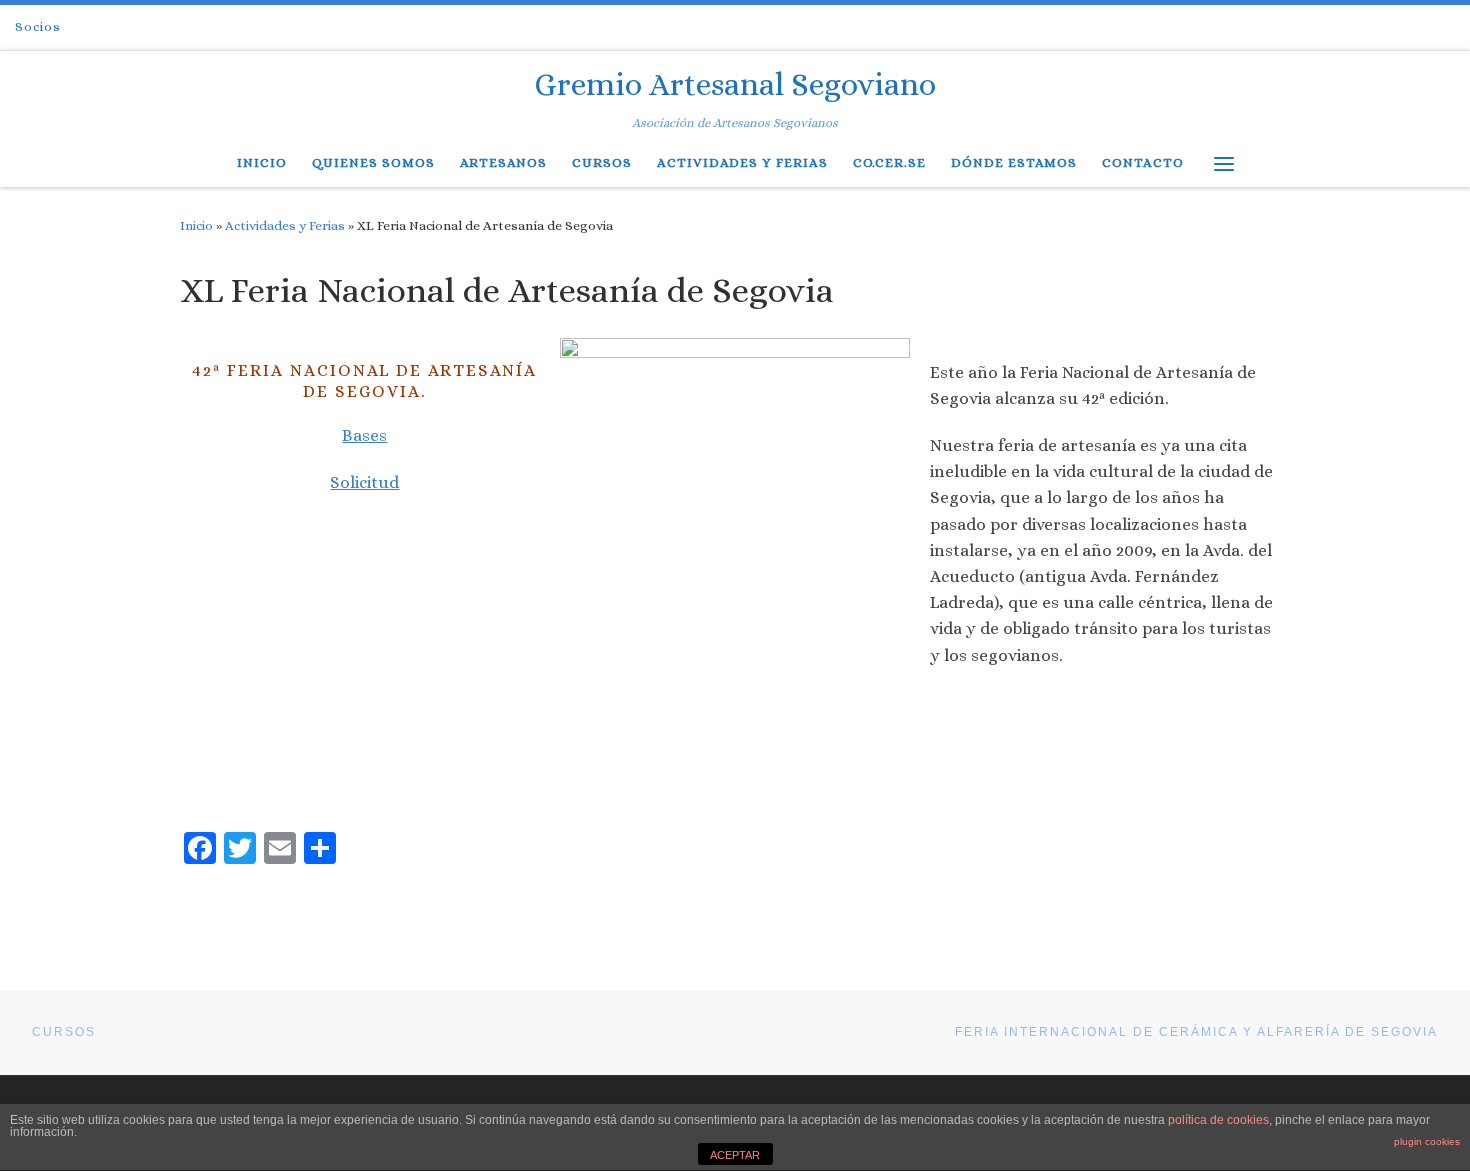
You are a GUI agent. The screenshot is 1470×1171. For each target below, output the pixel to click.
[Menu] (1224, 163)
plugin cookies (1427, 1141)
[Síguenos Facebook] (1372, 28)
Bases (364, 435)
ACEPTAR (735, 1155)
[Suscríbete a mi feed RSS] (1345, 28)
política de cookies (1218, 1120)
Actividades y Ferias (285, 225)
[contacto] (1399, 28)
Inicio (196, 225)
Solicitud (364, 482)
